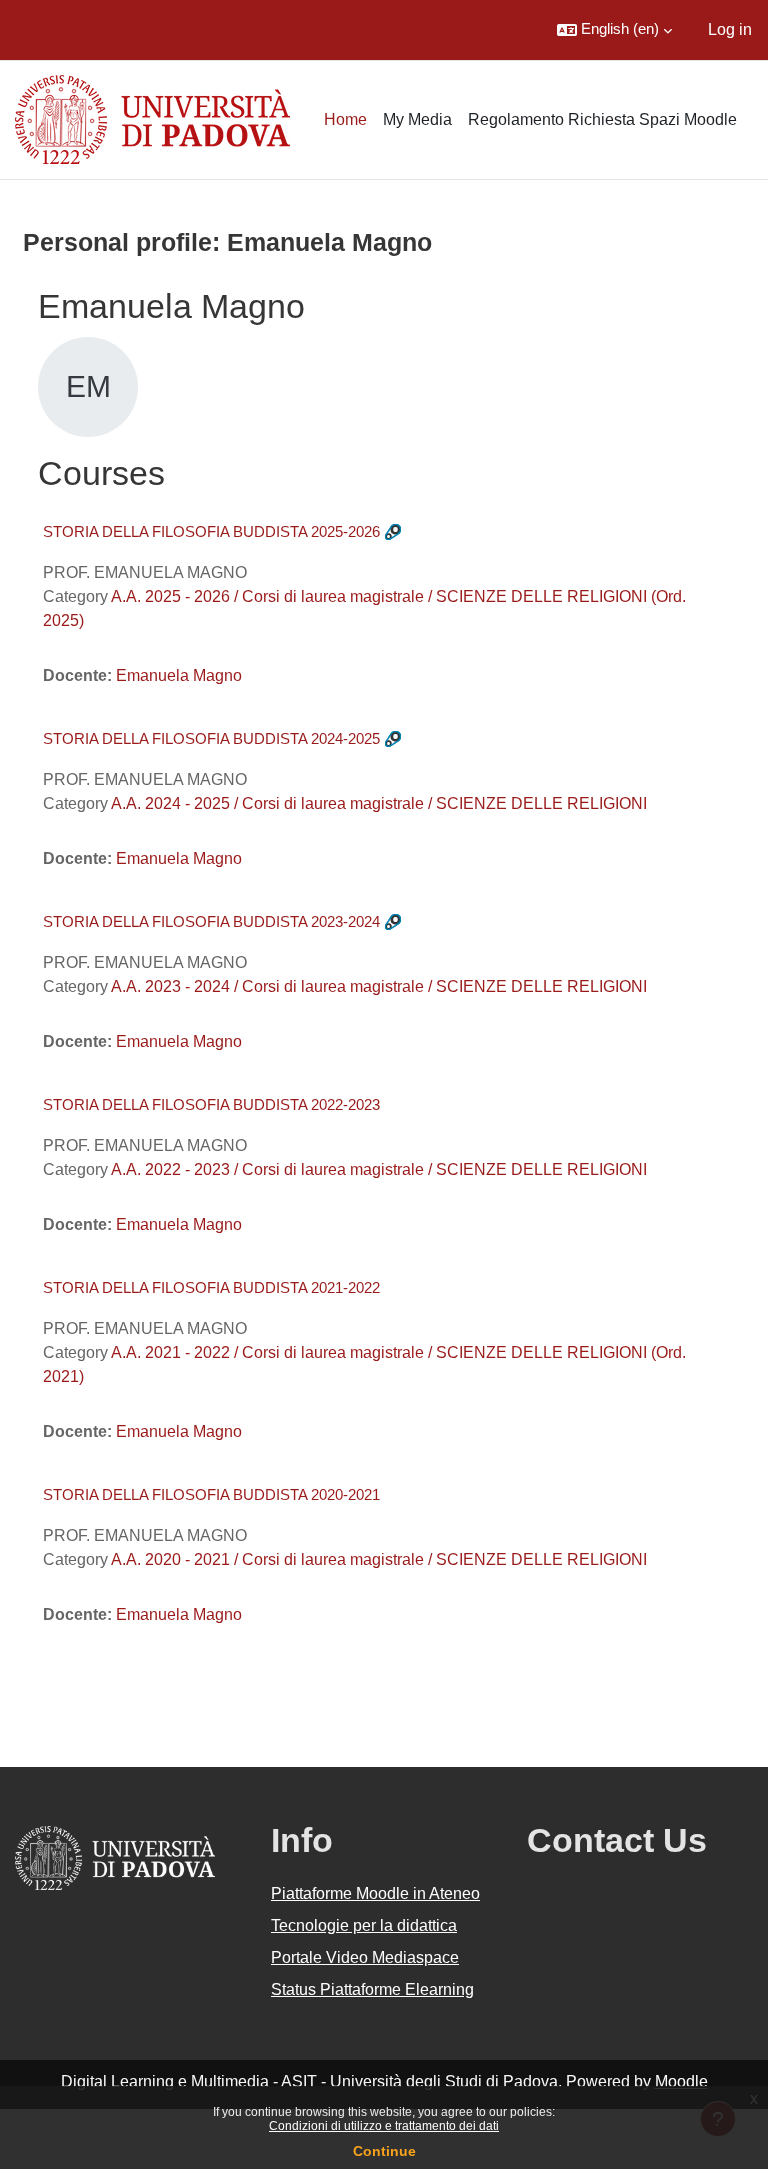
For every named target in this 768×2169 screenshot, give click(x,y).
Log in (730, 29)
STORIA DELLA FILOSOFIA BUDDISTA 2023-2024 (211, 921)
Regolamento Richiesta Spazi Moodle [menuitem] (602, 119)
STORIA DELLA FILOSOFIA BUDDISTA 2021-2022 (211, 1287)
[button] (614, 30)
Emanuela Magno (179, 675)
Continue (384, 2151)
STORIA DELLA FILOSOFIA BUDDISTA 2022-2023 (211, 1104)
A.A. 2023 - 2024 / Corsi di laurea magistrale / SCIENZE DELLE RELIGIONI (379, 986)
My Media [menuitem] (417, 119)
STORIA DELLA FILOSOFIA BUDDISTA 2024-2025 (211, 738)
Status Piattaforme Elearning (372, 1989)
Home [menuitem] (345, 119)
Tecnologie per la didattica (364, 1925)
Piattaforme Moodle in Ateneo (375, 1893)
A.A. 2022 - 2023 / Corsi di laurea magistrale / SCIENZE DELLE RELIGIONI (379, 1169)
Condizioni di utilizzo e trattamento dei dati (384, 2126)
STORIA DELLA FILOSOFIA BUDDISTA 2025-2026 (211, 531)
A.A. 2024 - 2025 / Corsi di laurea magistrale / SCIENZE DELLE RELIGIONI (379, 803)
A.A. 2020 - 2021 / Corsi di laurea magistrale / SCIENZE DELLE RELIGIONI (379, 1559)
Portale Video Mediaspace (365, 1957)
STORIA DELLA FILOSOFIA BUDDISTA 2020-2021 (211, 1494)
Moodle (681, 2081)
